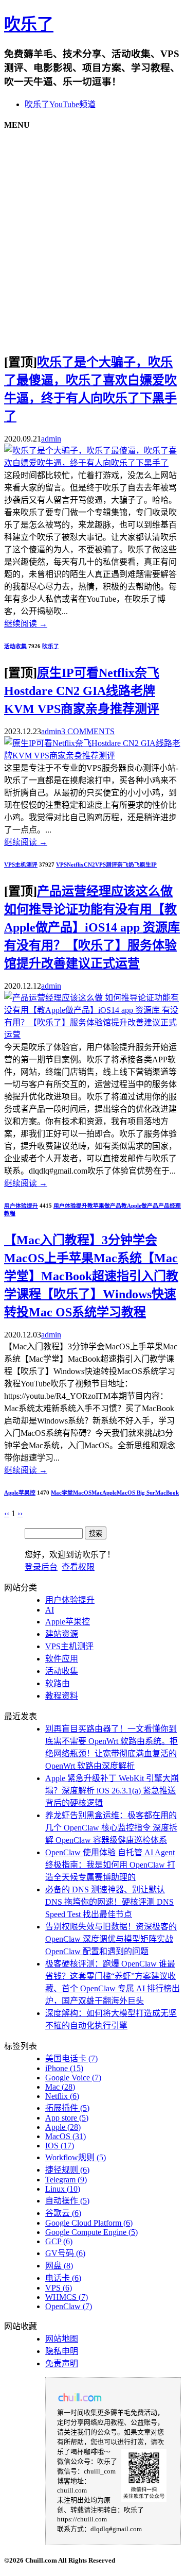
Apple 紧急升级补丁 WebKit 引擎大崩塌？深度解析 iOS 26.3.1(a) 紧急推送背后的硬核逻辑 (112, 1791)
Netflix (75, 865)
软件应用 (62, 1659)
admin (51, 439)
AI (50, 1610)
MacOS (82, 1493)
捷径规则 (67, 2170)
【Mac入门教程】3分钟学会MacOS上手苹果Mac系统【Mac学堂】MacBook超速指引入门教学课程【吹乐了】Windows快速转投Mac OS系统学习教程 (91, 1276)
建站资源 (62, 1634)
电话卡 (63, 2278)
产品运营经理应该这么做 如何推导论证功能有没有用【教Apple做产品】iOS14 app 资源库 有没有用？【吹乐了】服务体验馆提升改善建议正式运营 (92, 927)
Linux (63, 2189)
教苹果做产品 (104, 1206)
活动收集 (15, 646)
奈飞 (123, 865)
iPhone (64, 2068)
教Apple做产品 (140, 1206)
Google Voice (73, 2078)
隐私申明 (62, 2351)
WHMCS (67, 2297)
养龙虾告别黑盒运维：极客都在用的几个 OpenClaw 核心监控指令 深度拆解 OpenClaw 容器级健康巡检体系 (111, 1828)
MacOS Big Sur (136, 1493)
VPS (61, 865)
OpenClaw (69, 2306)
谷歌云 (63, 2213)
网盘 (59, 2266)
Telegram (66, 2180)
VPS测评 (106, 865)
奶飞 (134, 865)
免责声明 (62, 2363)
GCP (59, 2241)
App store (67, 2118)
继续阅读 (26, 624)
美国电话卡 (71, 2058)
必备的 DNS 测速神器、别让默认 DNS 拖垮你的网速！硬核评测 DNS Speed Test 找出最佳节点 (109, 1902)
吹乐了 (29, 24)
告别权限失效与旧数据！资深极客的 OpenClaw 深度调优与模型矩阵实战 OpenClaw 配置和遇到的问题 (111, 1939)
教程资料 (62, 1696)
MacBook (167, 1493)
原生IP (148, 865)
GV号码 (65, 2253)
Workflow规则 (76, 2157)
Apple (109, 1493)
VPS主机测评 (21, 865)
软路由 (58, 1683)
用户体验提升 (21, 1206)
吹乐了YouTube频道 (60, 104)
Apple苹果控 (20, 1493)
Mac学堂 (62, 1493)
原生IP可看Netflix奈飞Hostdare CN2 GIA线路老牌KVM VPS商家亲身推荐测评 (82, 691)
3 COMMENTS (88, 731)
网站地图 (62, 2339)
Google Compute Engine (91, 2232)
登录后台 (41, 1567)
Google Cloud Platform (89, 2223)
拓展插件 (67, 2108)
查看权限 (78, 1567)
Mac (97, 1493)
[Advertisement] (92, 233)
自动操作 (67, 2201)
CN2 (89, 865)
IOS (60, 2146)
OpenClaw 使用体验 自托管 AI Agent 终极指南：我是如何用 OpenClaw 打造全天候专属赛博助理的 (110, 1865)
